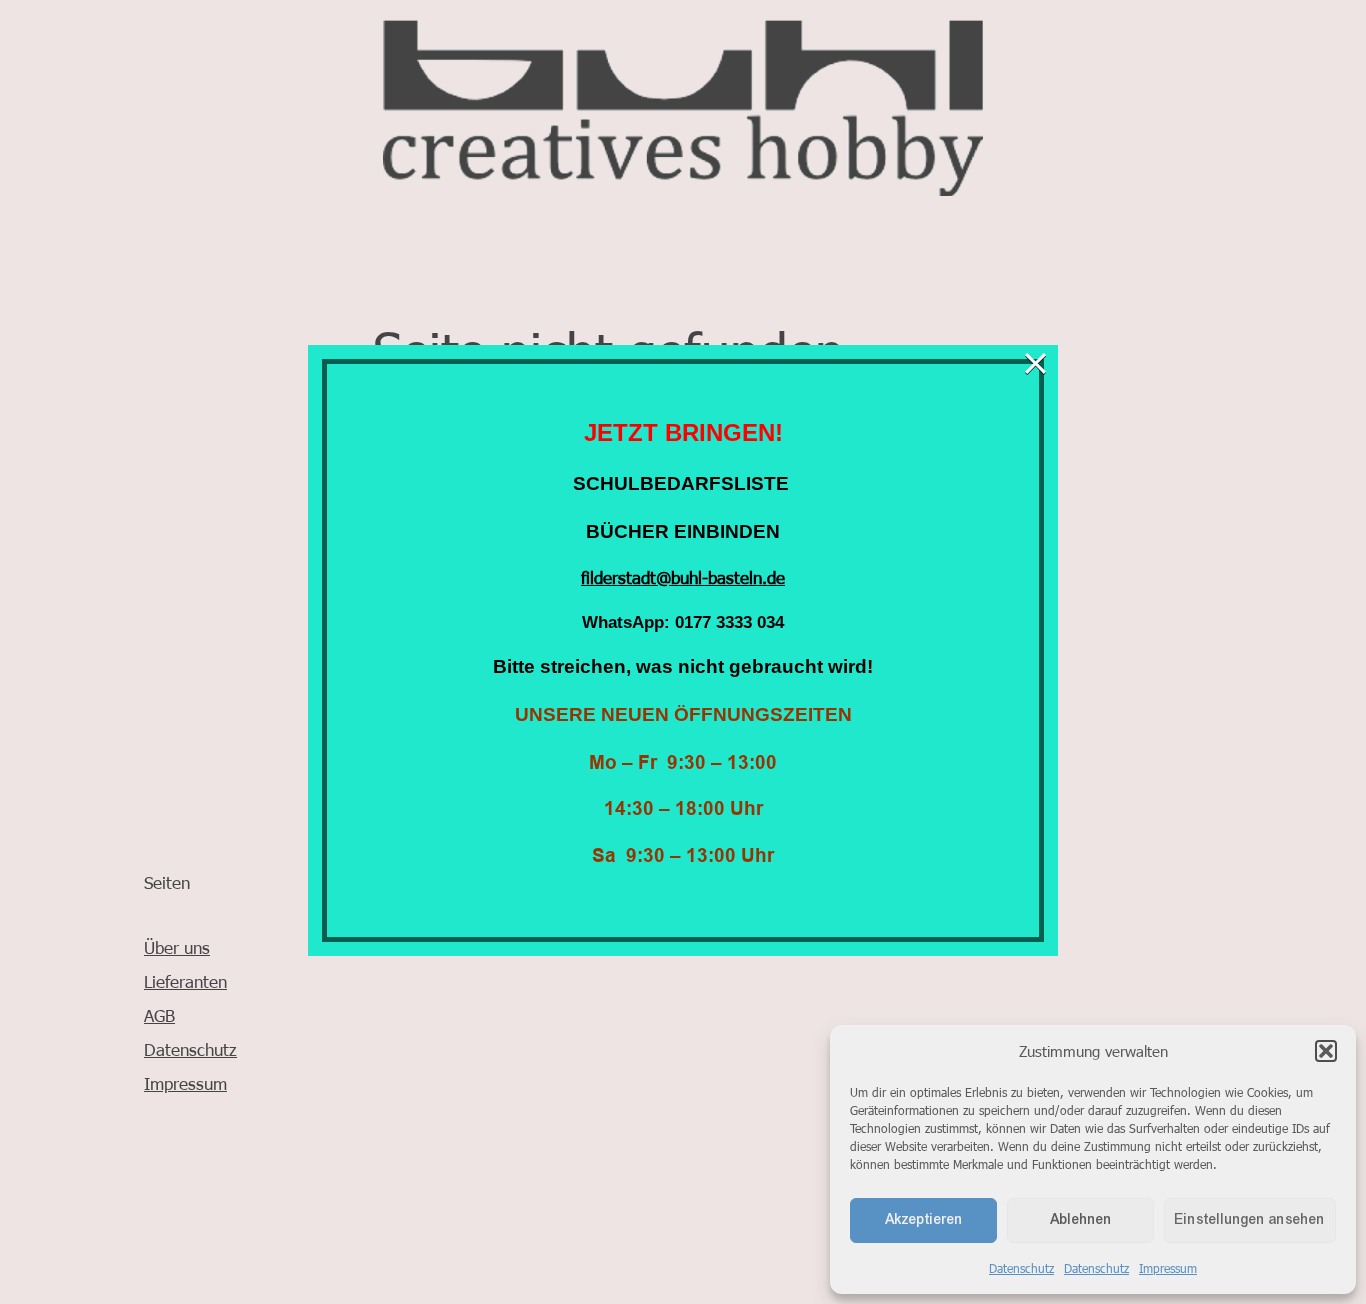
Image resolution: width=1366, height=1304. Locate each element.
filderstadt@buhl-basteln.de (683, 577)
